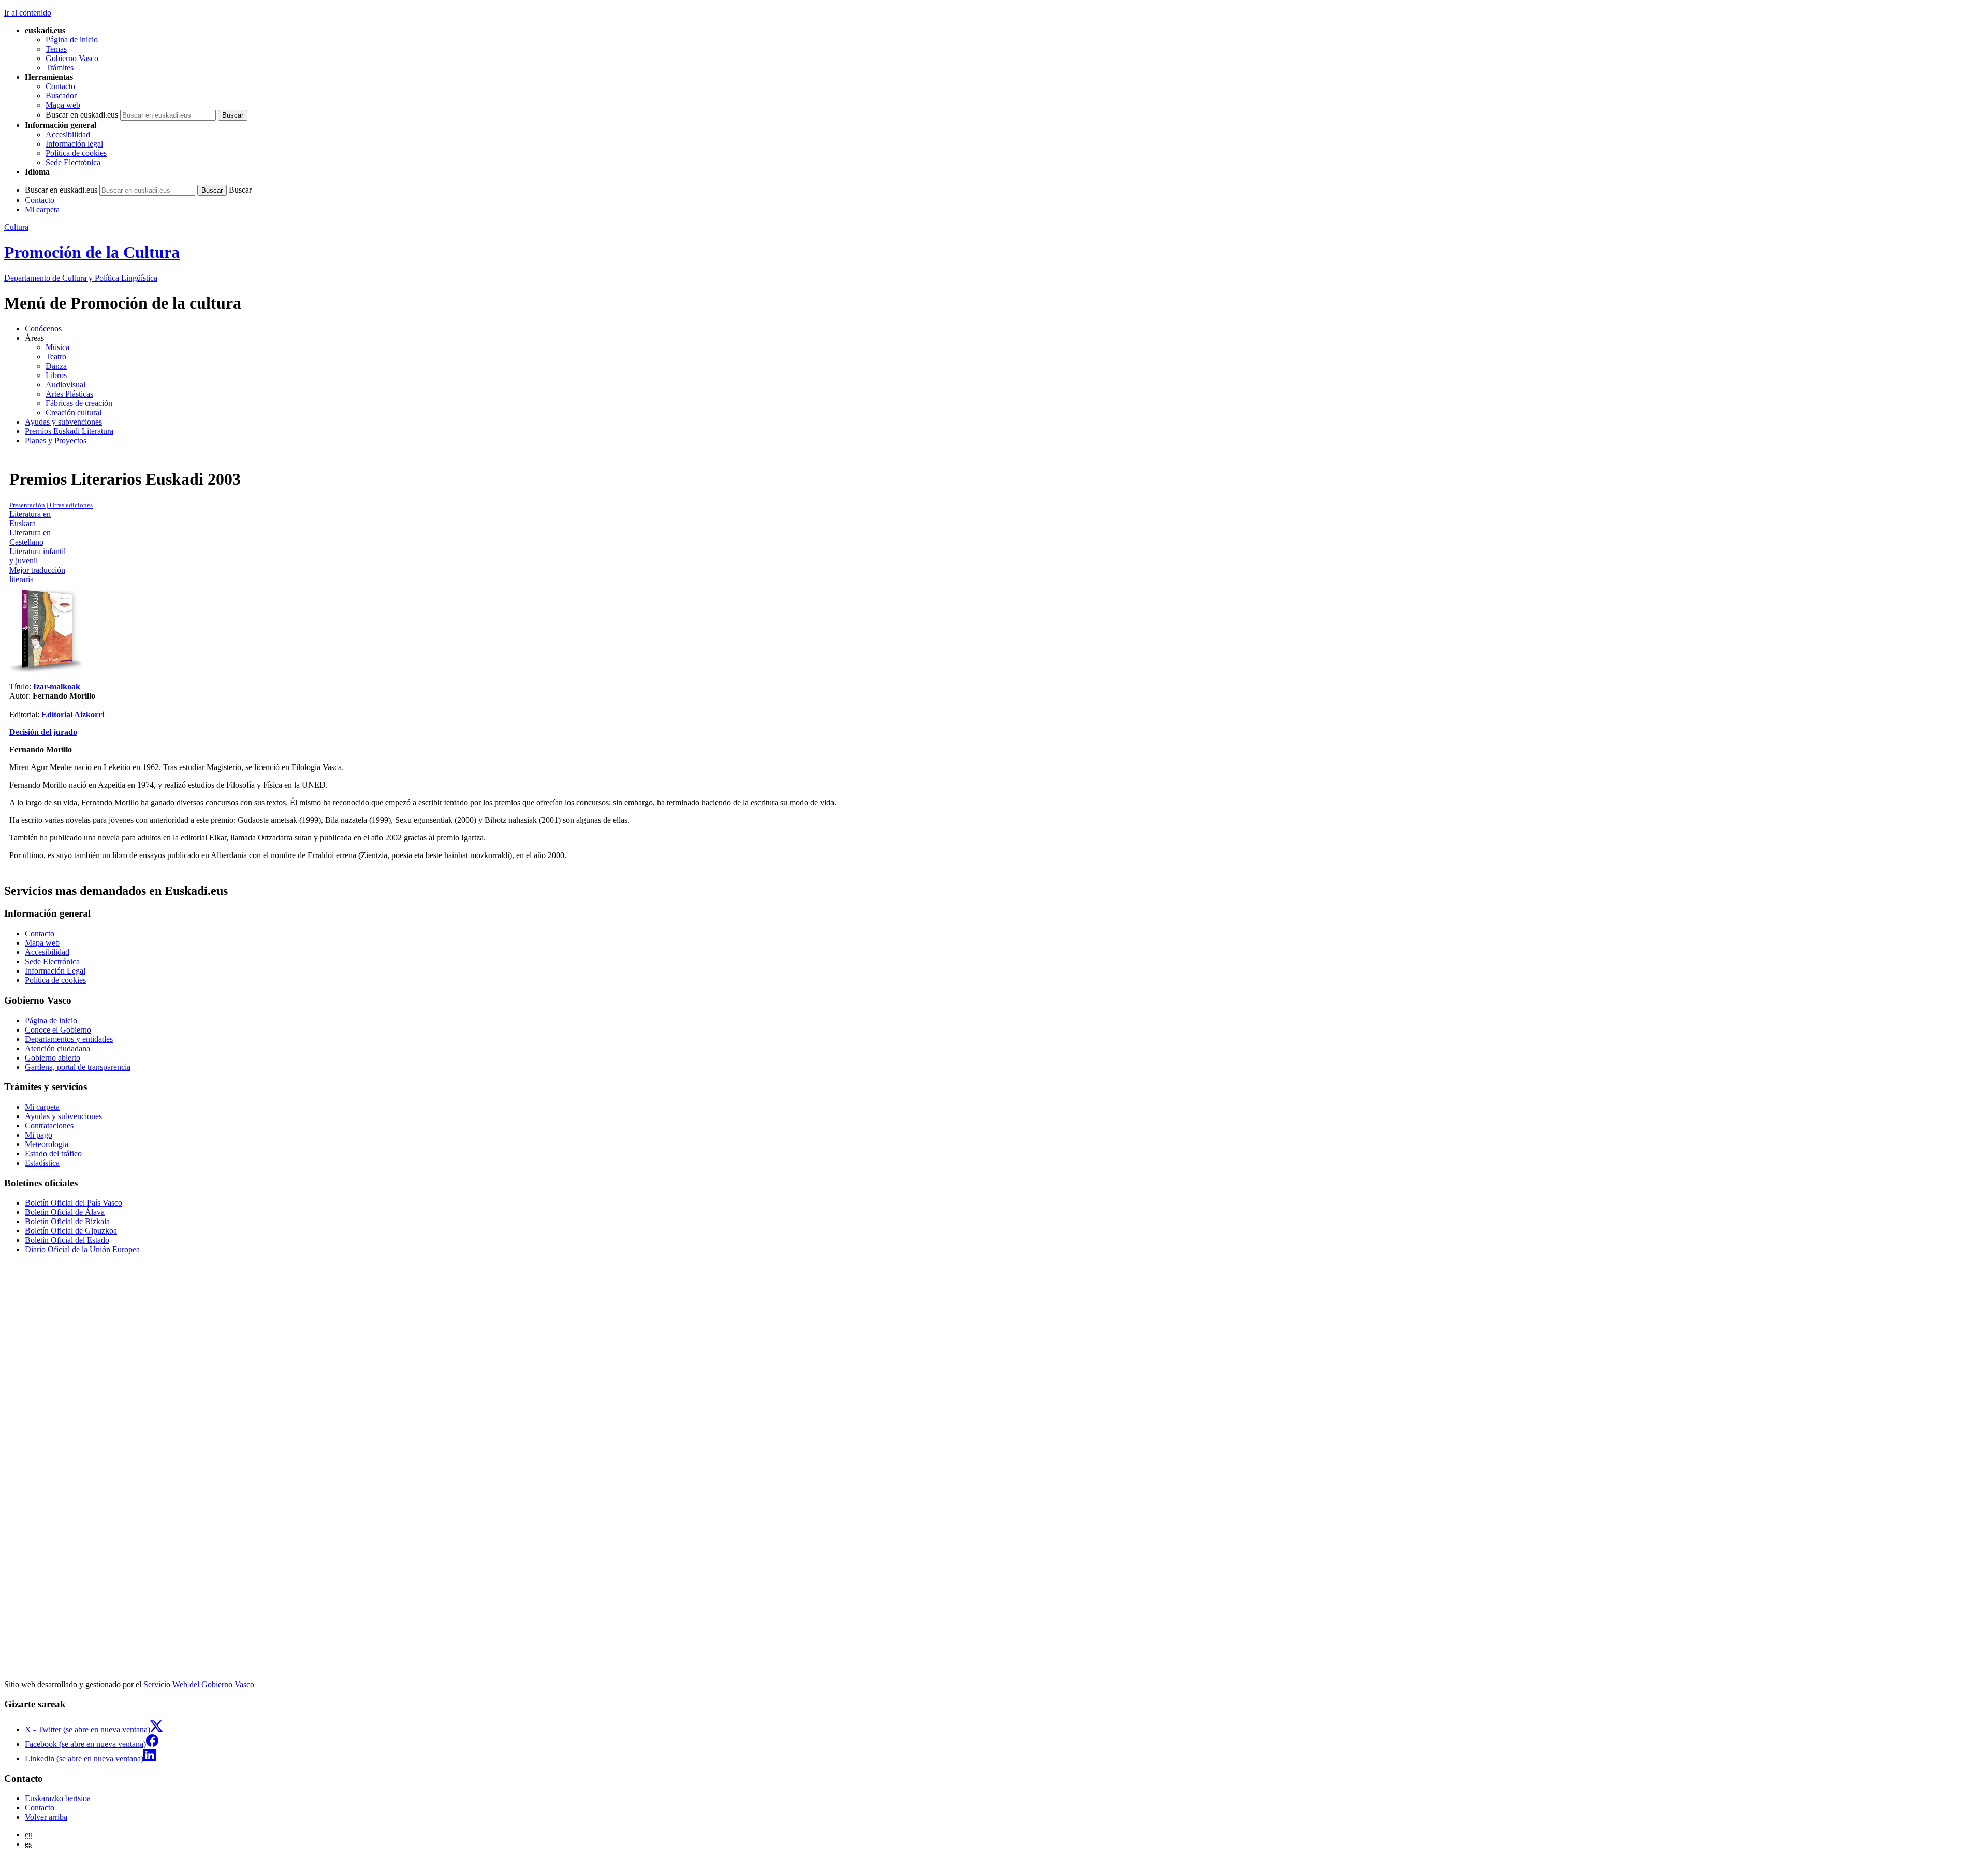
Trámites (60, 68)
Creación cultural (74, 412)
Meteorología (47, 1144)
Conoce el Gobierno (58, 1030)
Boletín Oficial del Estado (67, 1240)
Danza (56, 366)
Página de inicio (72, 40)
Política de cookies (76, 153)
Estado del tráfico (53, 1154)
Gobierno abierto (53, 1058)
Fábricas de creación (79, 403)
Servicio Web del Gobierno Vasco (199, 1684)
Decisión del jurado (43, 732)
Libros (56, 375)
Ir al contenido (28, 13)
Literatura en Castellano (30, 537)
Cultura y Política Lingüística (81, 278)
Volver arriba (46, 1817)
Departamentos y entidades (69, 1039)
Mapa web (63, 105)
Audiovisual (65, 385)
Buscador (61, 96)
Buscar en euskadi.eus (82, 115)
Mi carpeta (42, 209)
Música (57, 347)
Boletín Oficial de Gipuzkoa (71, 1231)
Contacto (60, 86)
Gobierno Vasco (72, 58)
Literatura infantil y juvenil (38, 556)
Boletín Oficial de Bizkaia (67, 1221)
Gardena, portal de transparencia (78, 1067)
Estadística (42, 1163)
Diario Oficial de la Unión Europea (82, 1249)
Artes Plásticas (69, 394)
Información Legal (55, 971)
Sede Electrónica (73, 162)
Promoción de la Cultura (92, 252)
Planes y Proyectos (56, 440)
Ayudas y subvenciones (63, 422)
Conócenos (43, 329)
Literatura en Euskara (30, 519)
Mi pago (39, 1135)
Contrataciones (49, 1126)
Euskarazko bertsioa (58, 1798)
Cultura (16, 227)
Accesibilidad (68, 134)
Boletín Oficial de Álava (65, 1212)
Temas (56, 49)
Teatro (56, 357)
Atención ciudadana (57, 1048)
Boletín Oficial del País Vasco (74, 1203)
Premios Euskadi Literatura (69, 431)
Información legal (74, 144)
